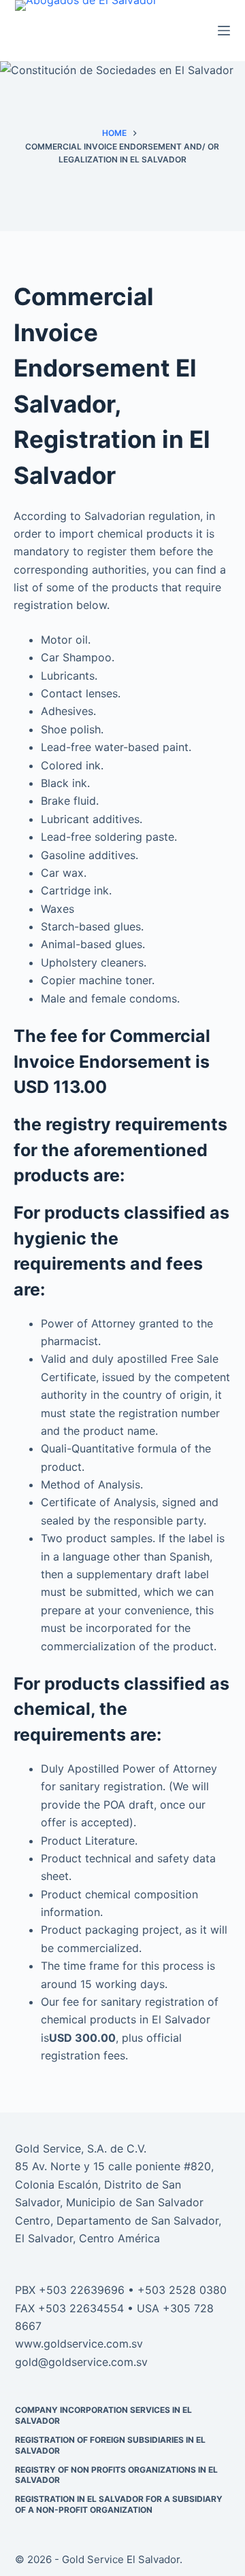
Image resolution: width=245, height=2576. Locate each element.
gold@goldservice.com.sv (81, 2362)
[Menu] (224, 31)
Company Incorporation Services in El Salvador (103, 2415)
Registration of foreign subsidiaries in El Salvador (110, 2445)
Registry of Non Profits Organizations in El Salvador (116, 2475)
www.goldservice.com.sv (79, 2344)
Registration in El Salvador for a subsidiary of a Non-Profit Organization (119, 2504)
